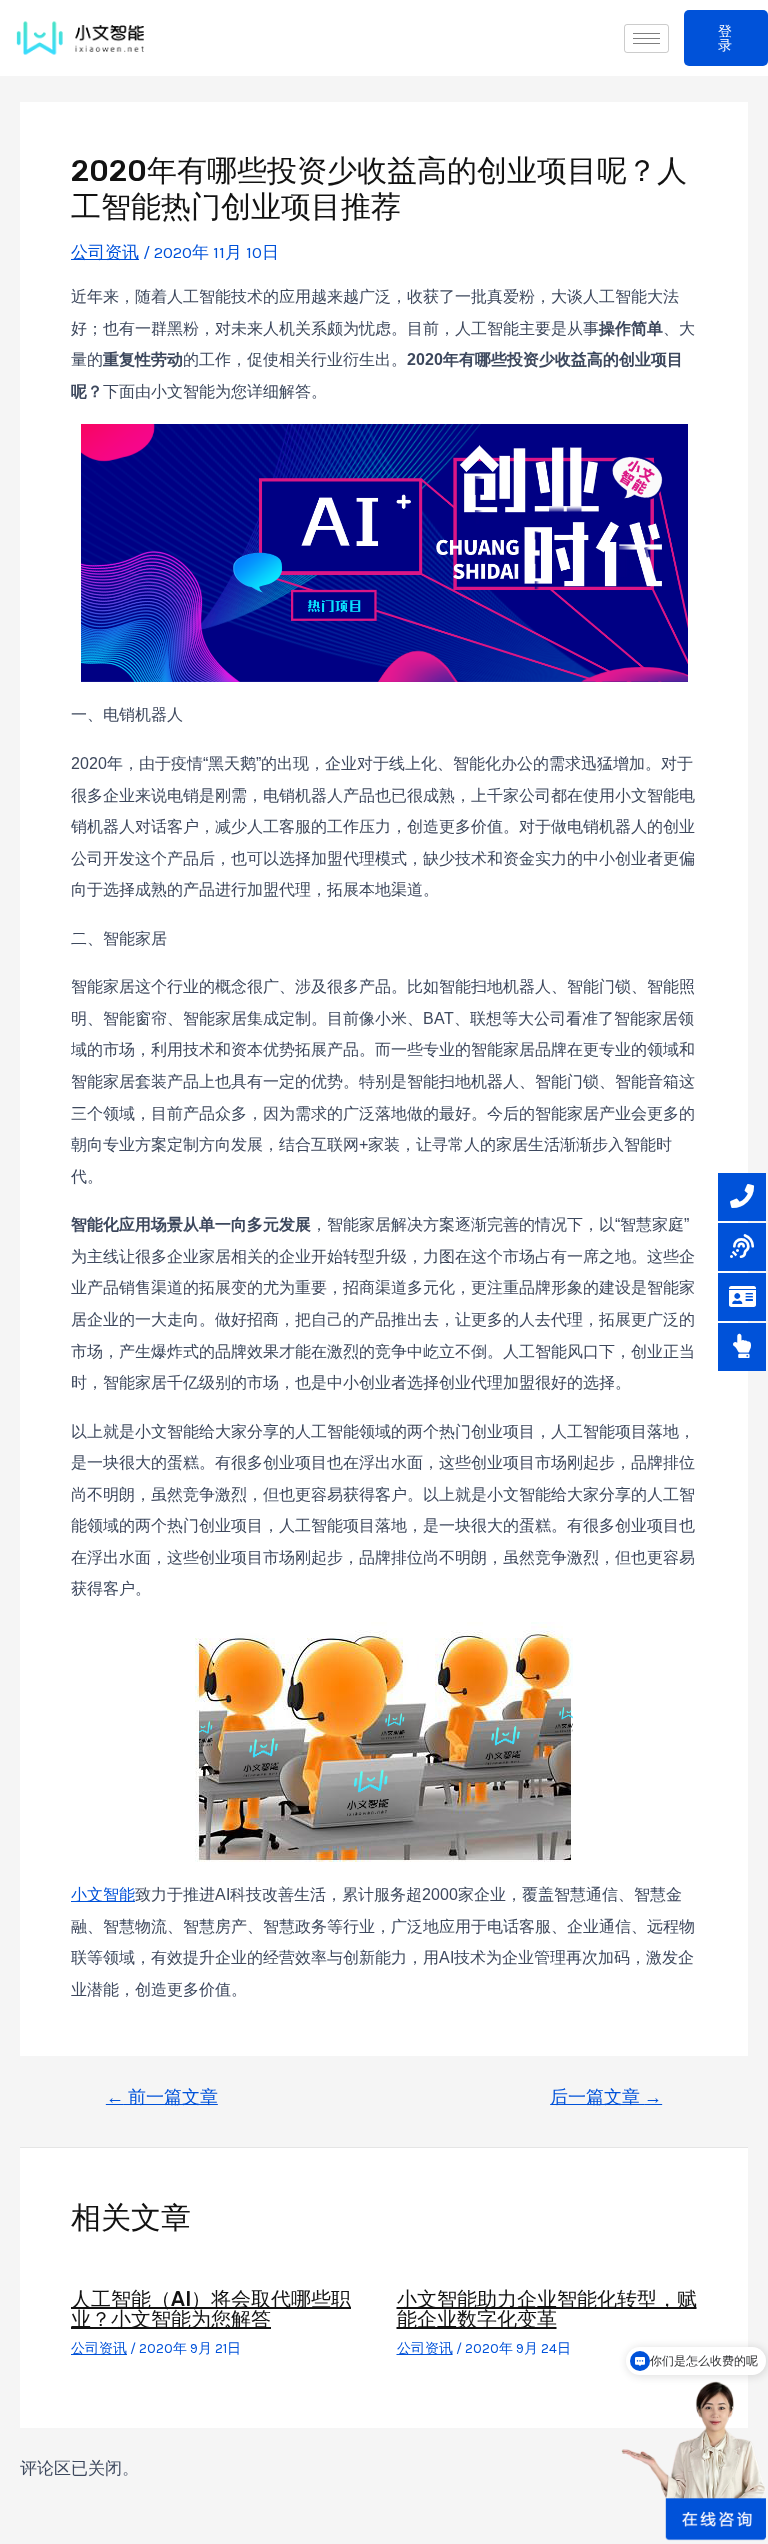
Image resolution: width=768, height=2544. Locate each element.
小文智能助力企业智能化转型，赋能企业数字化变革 (547, 2309)
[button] (726, 38)
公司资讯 (105, 252)
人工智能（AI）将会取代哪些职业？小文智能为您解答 (211, 2309)
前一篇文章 (162, 2097)
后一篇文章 (606, 2097)
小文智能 (103, 1894)
